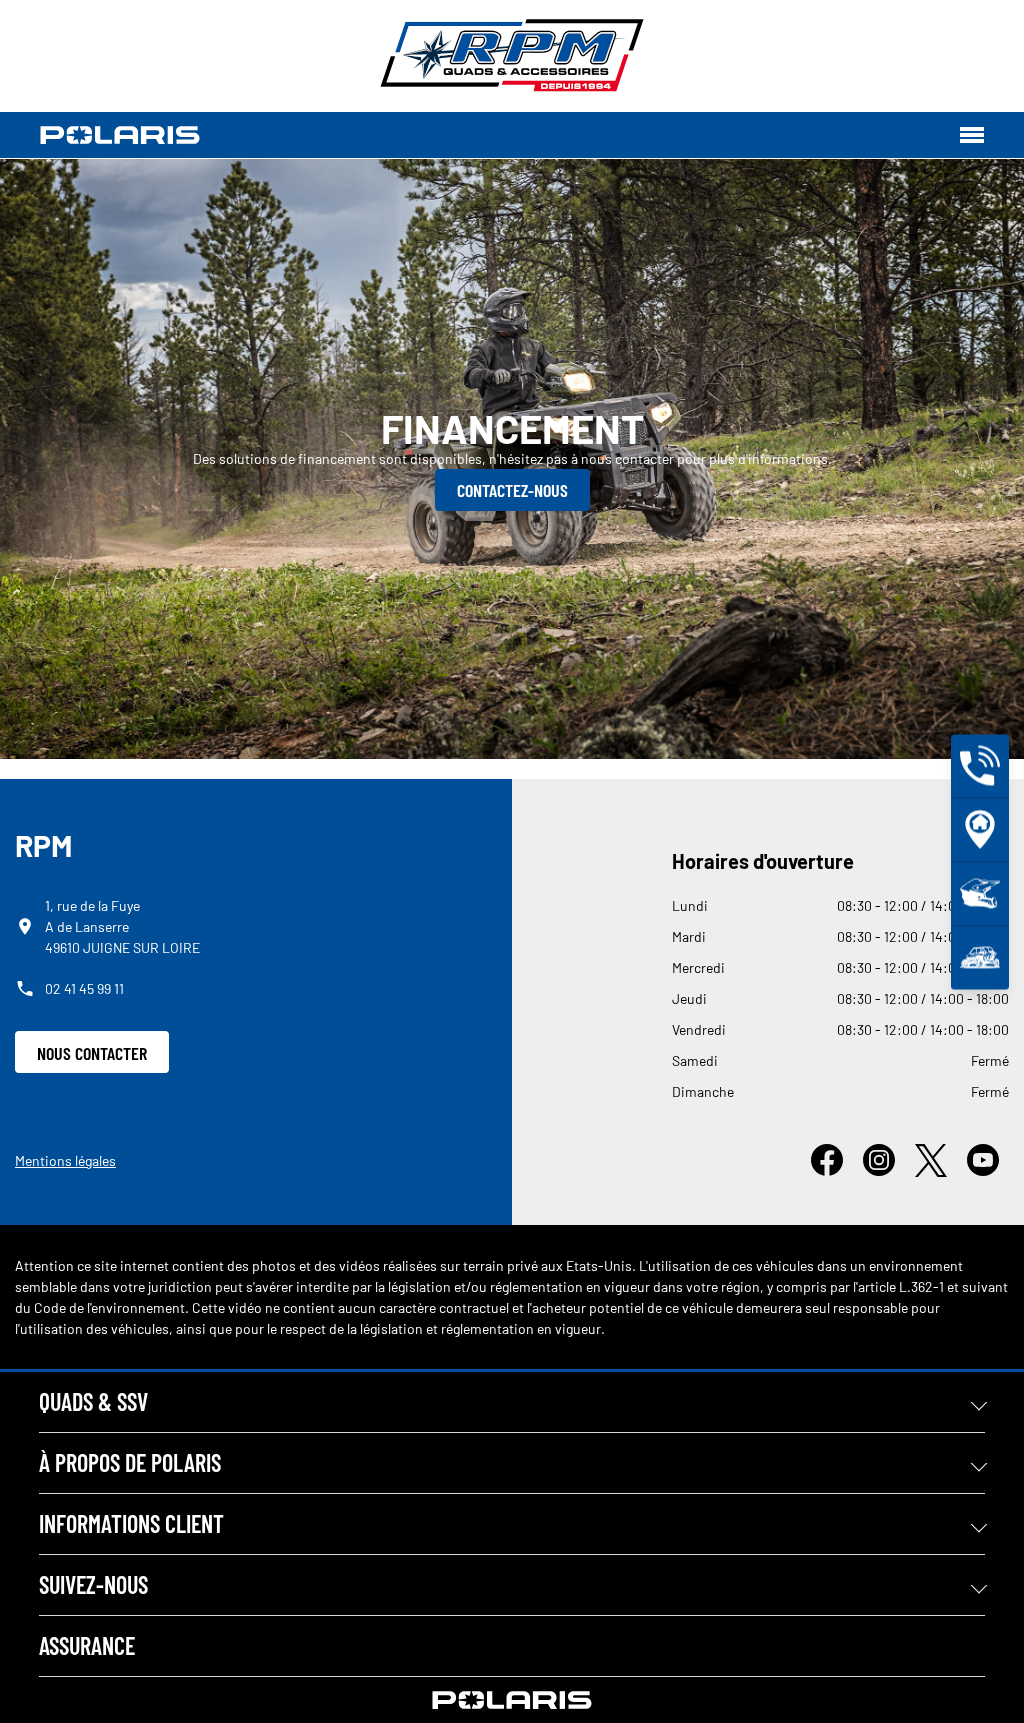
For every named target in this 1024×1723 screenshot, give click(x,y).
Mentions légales (65, 1160)
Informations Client (131, 1523)
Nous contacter (92, 1053)
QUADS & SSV (93, 1401)
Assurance (87, 1645)
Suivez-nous (93, 1584)
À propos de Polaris (130, 1462)
